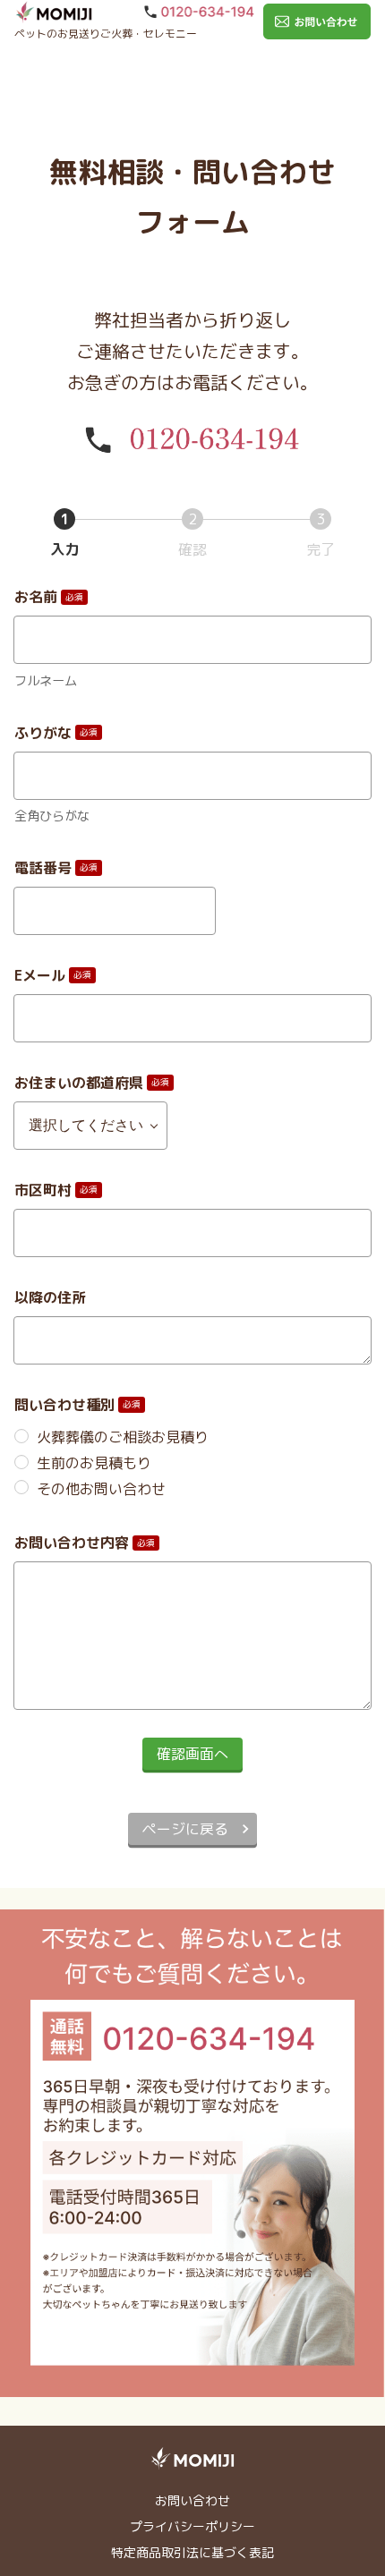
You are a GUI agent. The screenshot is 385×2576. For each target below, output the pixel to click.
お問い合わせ (192, 2500)
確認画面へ (192, 1754)
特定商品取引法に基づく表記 (192, 2552)
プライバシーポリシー (192, 2526)
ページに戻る (185, 1829)
